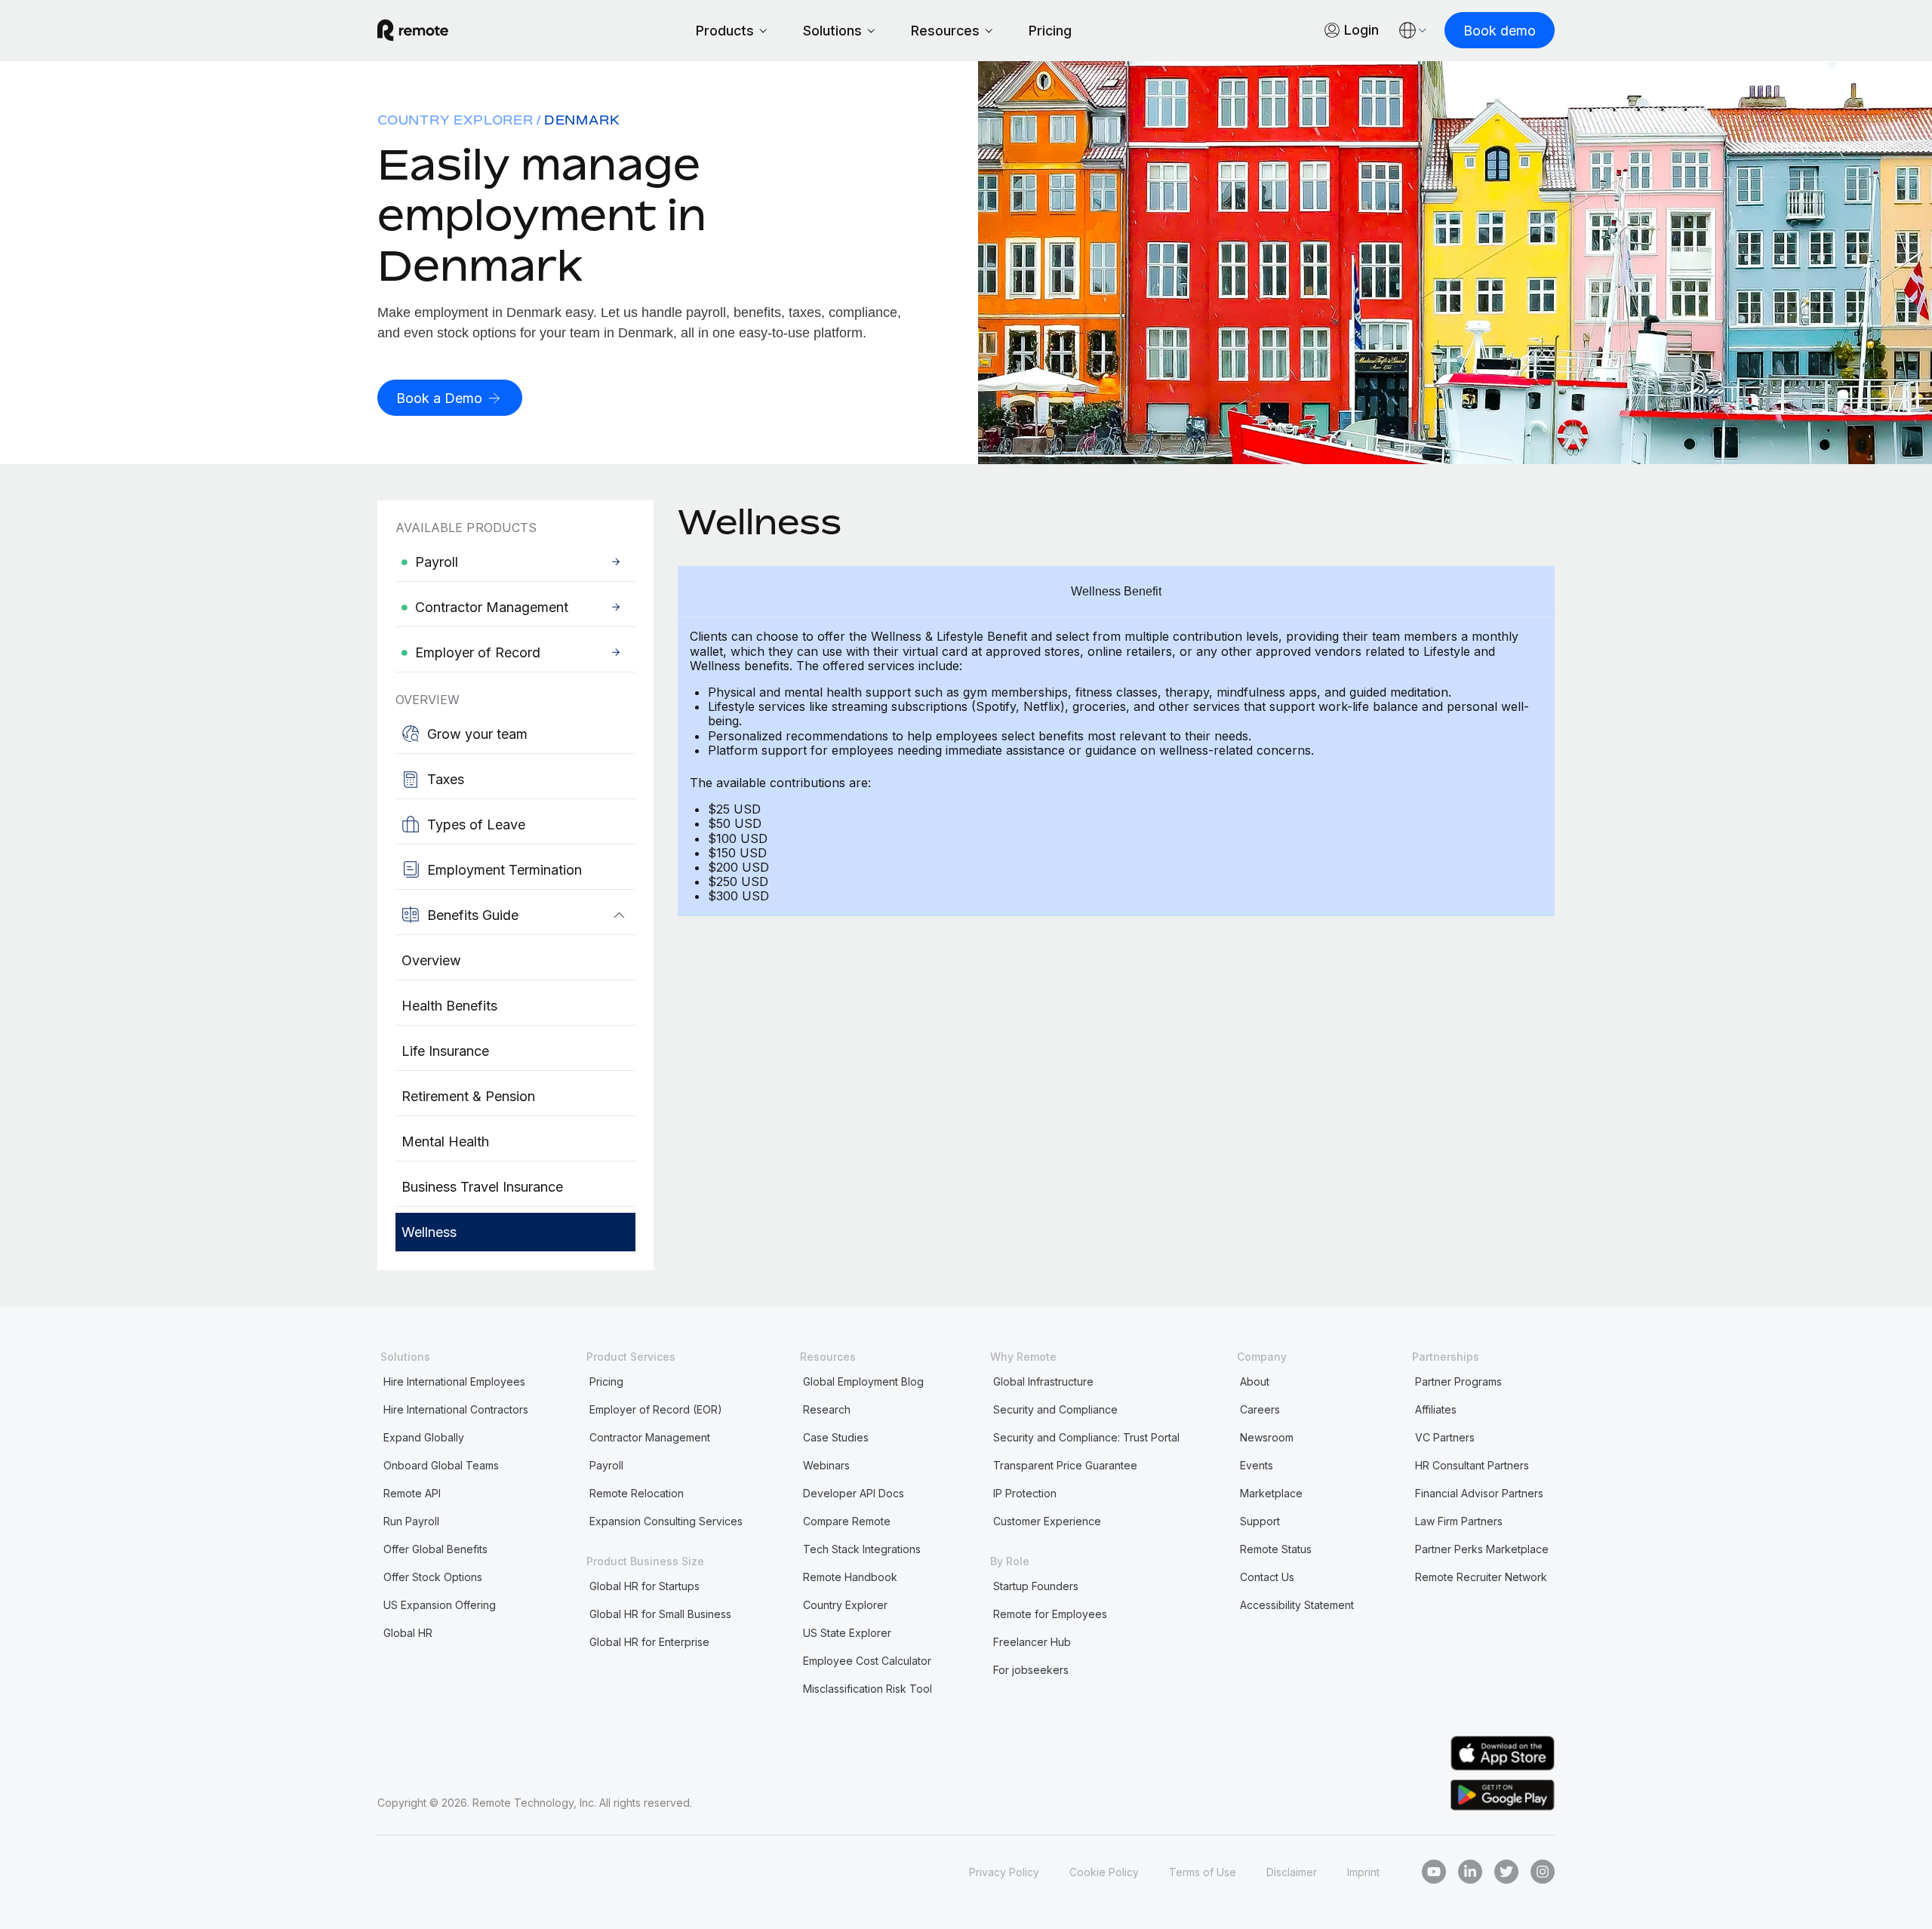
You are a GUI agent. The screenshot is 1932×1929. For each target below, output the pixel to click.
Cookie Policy (1104, 1872)
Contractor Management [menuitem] (650, 1437)
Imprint (1363, 1872)
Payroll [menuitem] (606, 1465)
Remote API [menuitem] (412, 1493)
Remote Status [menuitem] (1276, 1549)
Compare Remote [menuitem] (847, 1521)
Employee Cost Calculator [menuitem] (867, 1661)
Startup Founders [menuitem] (1036, 1586)
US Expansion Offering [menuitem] (440, 1605)
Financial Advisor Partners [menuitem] (1479, 1493)
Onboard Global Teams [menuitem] (441, 1465)
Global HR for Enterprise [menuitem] (649, 1642)
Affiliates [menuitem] (1436, 1409)
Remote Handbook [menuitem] (850, 1577)
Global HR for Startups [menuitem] (645, 1586)
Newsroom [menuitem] (1267, 1437)
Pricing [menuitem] (606, 1381)
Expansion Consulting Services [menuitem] (666, 1521)
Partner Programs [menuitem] (1458, 1381)
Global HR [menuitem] (408, 1633)
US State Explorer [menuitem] (847, 1633)
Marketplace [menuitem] (1271, 1493)
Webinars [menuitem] (826, 1465)
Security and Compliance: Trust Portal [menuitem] (1086, 1437)
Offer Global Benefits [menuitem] (435, 1549)
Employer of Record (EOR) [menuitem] (656, 1409)
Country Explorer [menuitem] (455, 120)
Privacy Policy (1004, 1872)
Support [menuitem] (1260, 1521)
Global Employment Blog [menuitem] (863, 1381)
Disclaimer (1292, 1872)
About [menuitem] (1255, 1381)
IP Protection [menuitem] (1025, 1493)
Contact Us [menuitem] (1267, 1577)
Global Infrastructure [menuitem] (1043, 1381)
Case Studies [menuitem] (836, 1437)
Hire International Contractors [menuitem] (456, 1409)
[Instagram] (1543, 1872)
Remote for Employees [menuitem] (1050, 1614)
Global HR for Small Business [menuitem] (660, 1614)
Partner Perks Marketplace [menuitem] (1482, 1549)
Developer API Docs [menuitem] (854, 1493)
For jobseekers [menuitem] (1031, 1670)
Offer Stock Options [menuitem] (433, 1577)
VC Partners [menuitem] (1445, 1437)
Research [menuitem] (827, 1409)
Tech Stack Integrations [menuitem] (862, 1549)
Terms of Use (1203, 1872)
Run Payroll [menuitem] (411, 1521)
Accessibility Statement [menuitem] (1297, 1605)
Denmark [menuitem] (582, 120)
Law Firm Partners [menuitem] (1459, 1521)
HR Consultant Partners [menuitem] (1472, 1465)
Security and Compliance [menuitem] (1055, 1409)
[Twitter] (1506, 1872)
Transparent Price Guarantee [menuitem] (1065, 1465)
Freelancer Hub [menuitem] (1032, 1642)
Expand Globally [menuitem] (424, 1437)
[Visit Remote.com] (413, 30)
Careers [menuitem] (1260, 1409)
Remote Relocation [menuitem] (637, 1493)
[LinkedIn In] (1470, 1872)
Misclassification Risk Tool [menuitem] (868, 1689)
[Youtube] (1434, 1872)
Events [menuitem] (1257, 1465)
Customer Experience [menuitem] (1047, 1521)
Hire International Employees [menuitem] (454, 1381)
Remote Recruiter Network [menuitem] (1481, 1577)
